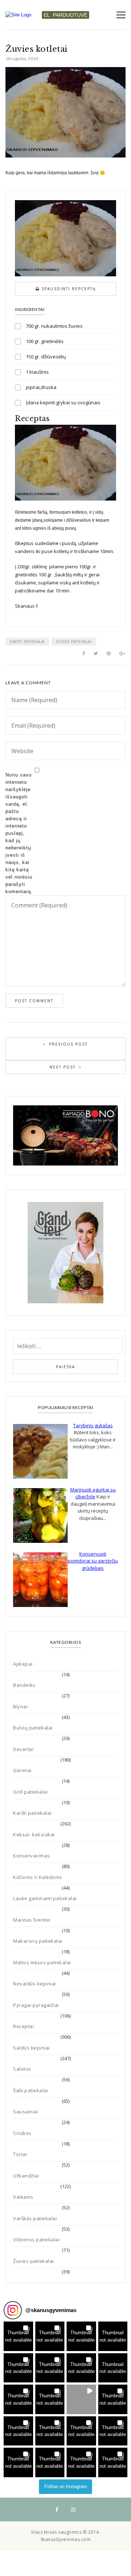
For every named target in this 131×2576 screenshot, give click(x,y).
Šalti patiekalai (31, 2090)
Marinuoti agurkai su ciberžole (93, 1493)
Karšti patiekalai (27, 642)
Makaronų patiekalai (38, 1941)
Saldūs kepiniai (31, 2048)
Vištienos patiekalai (36, 2240)
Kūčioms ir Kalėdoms (38, 1877)
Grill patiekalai (30, 1792)
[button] (18, 2336)
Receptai (23, 2026)
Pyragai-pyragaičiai (36, 2005)
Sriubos (22, 2133)
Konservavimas (32, 1856)
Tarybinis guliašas (93, 1425)
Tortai (20, 2154)
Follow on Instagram (66, 2486)
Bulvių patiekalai (33, 1728)
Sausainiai (26, 2112)
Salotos (22, 2069)
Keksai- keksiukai (34, 1834)
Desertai (23, 1749)
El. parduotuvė (65, 15)
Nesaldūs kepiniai (35, 1984)
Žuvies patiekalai (74, 642)
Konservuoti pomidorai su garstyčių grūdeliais (93, 1561)
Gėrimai (22, 1770)
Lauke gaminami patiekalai (45, 1898)
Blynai (20, 1707)
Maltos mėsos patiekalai (42, 1962)
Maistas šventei (32, 1920)
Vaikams (23, 2197)
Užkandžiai (26, 2176)
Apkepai (23, 1664)
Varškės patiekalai (35, 2218)
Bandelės (24, 1685)
